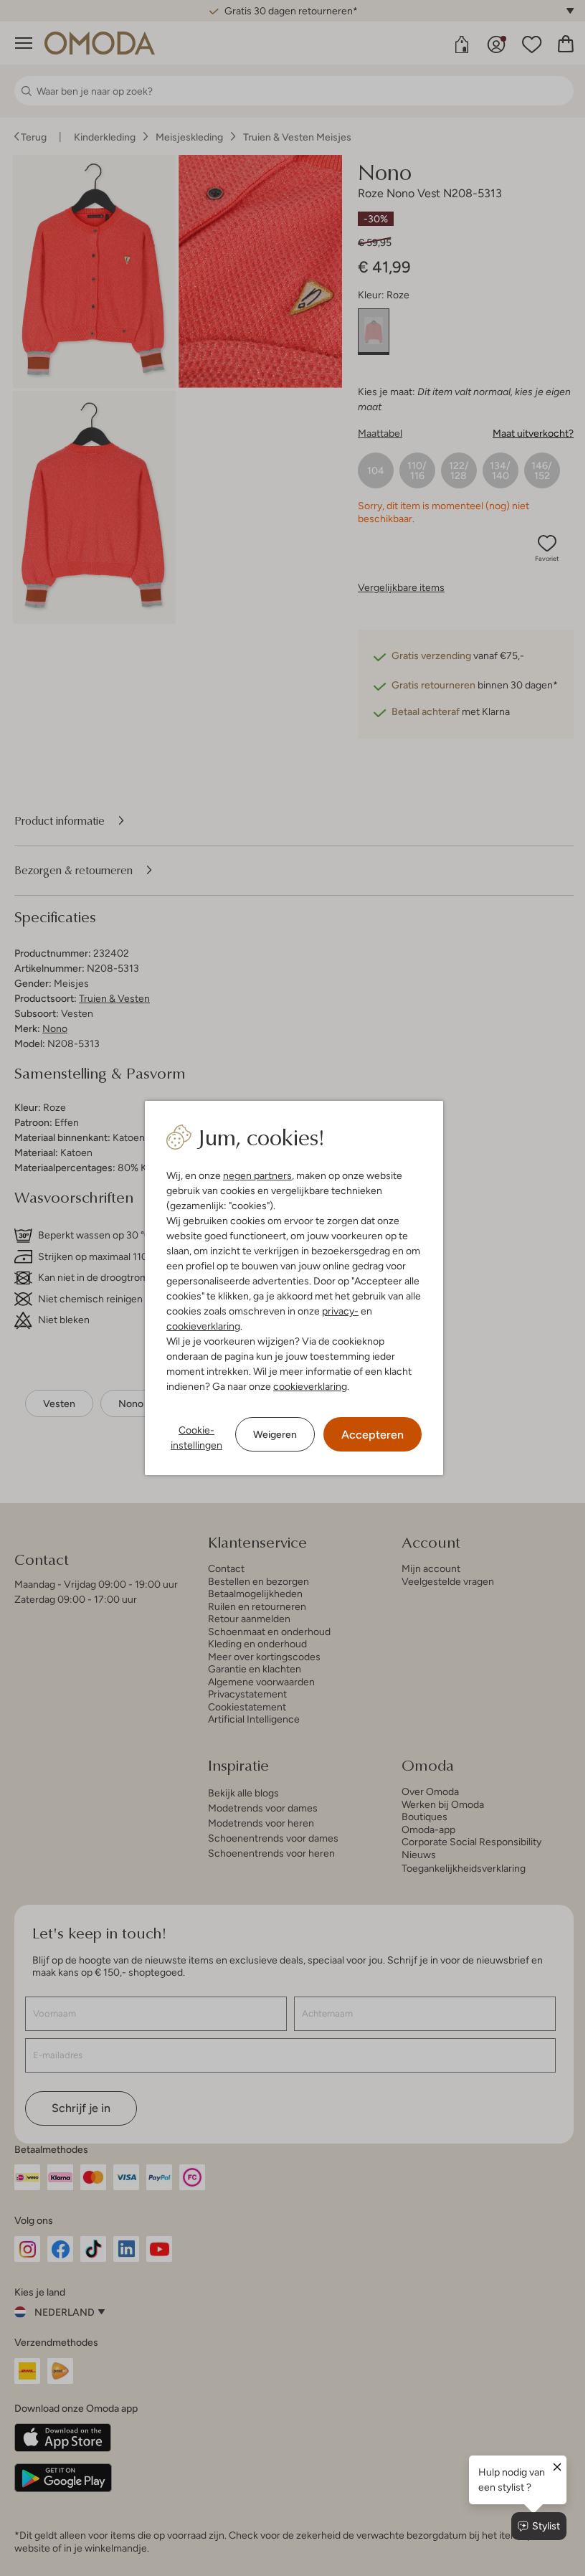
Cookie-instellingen (196, 1438)
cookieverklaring (203, 1326)
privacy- (340, 1311)
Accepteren (373, 1435)
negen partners (257, 1175)
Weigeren (275, 1434)
